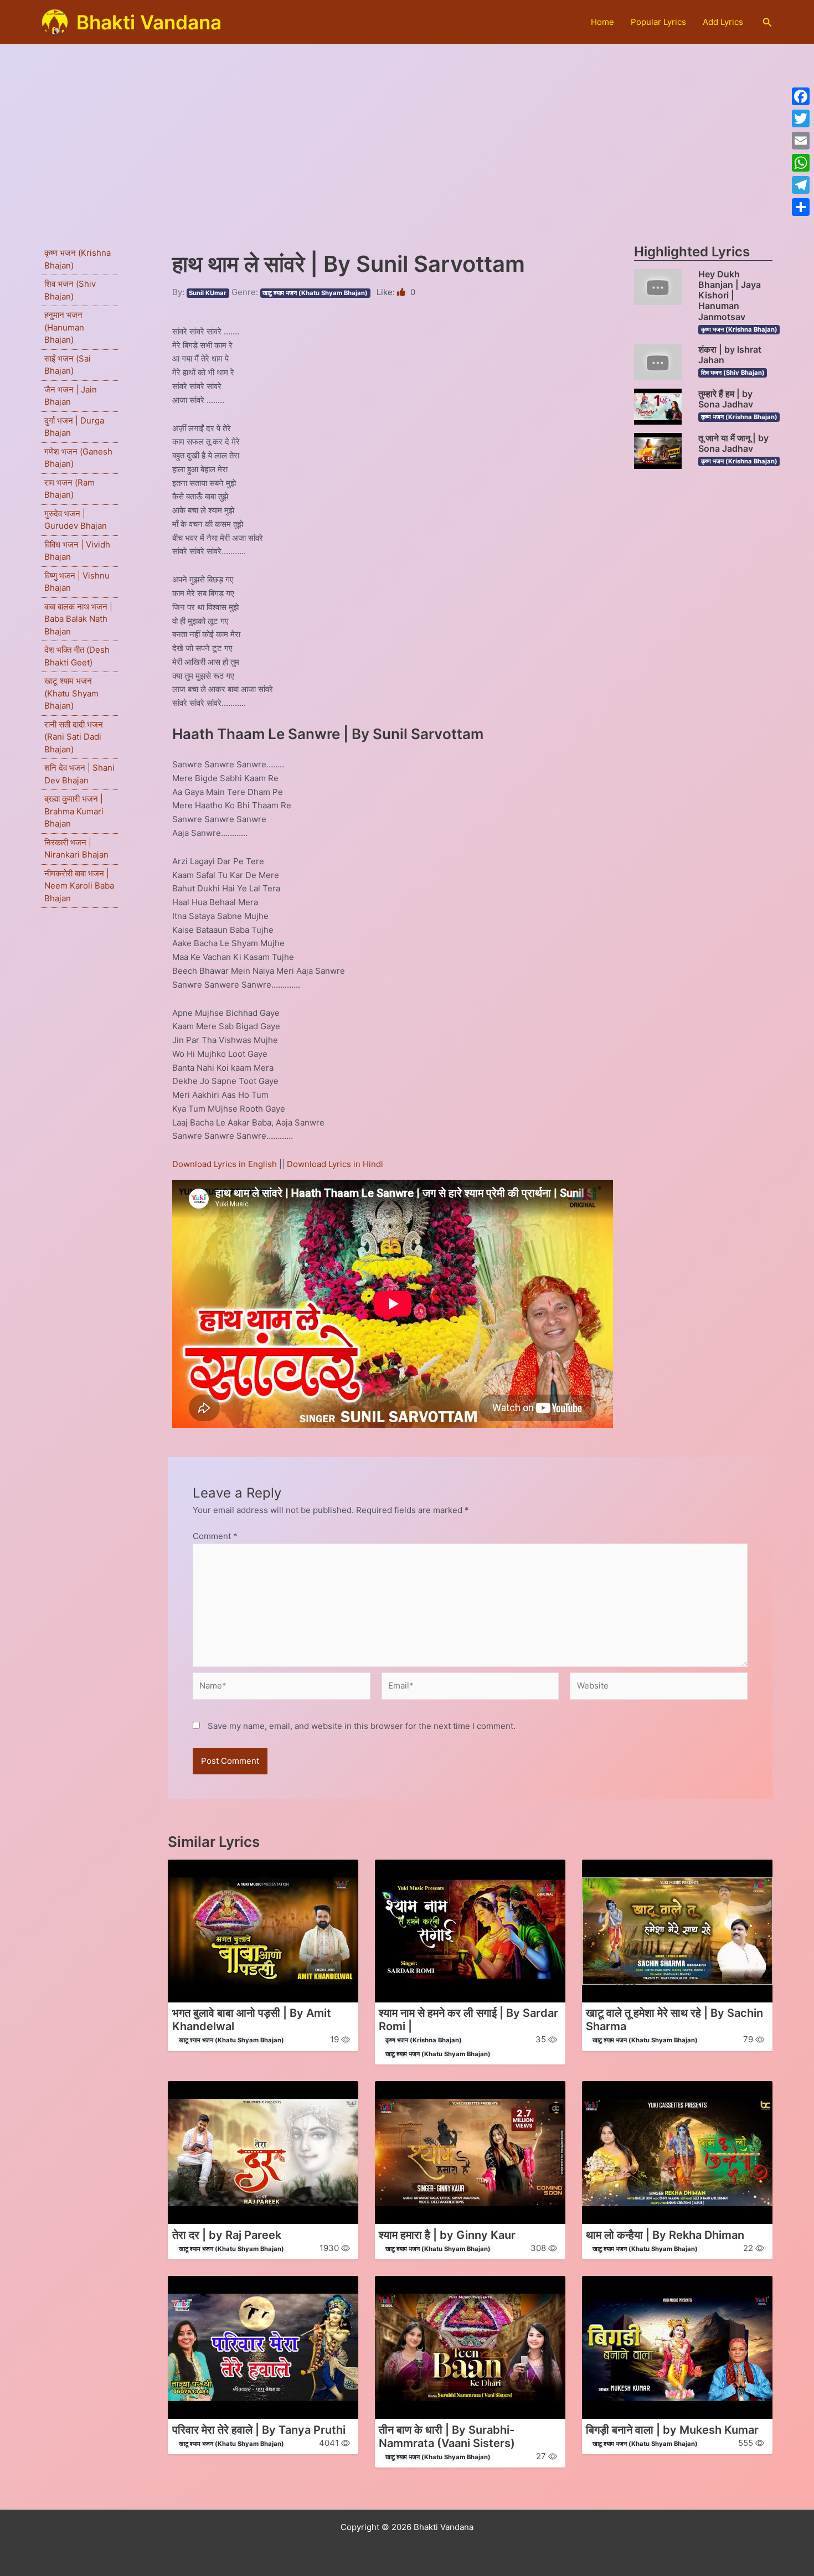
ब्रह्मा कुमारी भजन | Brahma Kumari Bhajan (74, 811)
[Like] (402, 292)
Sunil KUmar (208, 293)
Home (602, 22)
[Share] (801, 207)
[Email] (801, 141)
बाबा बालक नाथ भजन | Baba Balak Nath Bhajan (78, 619)
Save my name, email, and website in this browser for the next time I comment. (362, 1726)
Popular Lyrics (658, 22)
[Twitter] (801, 118)
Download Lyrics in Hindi (335, 1164)
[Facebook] (801, 96)
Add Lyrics (723, 22)
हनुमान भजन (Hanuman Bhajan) (64, 327)
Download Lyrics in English (226, 1164)
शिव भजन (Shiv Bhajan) (733, 373)
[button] (767, 22)
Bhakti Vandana (149, 22)
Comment (215, 1536)
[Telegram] (801, 185)
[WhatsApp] (801, 163)
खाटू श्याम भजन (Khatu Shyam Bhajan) (71, 693)
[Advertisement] (407, 128)
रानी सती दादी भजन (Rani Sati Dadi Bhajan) (74, 737)
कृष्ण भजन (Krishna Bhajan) (739, 329)
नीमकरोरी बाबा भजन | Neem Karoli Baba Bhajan (79, 886)
